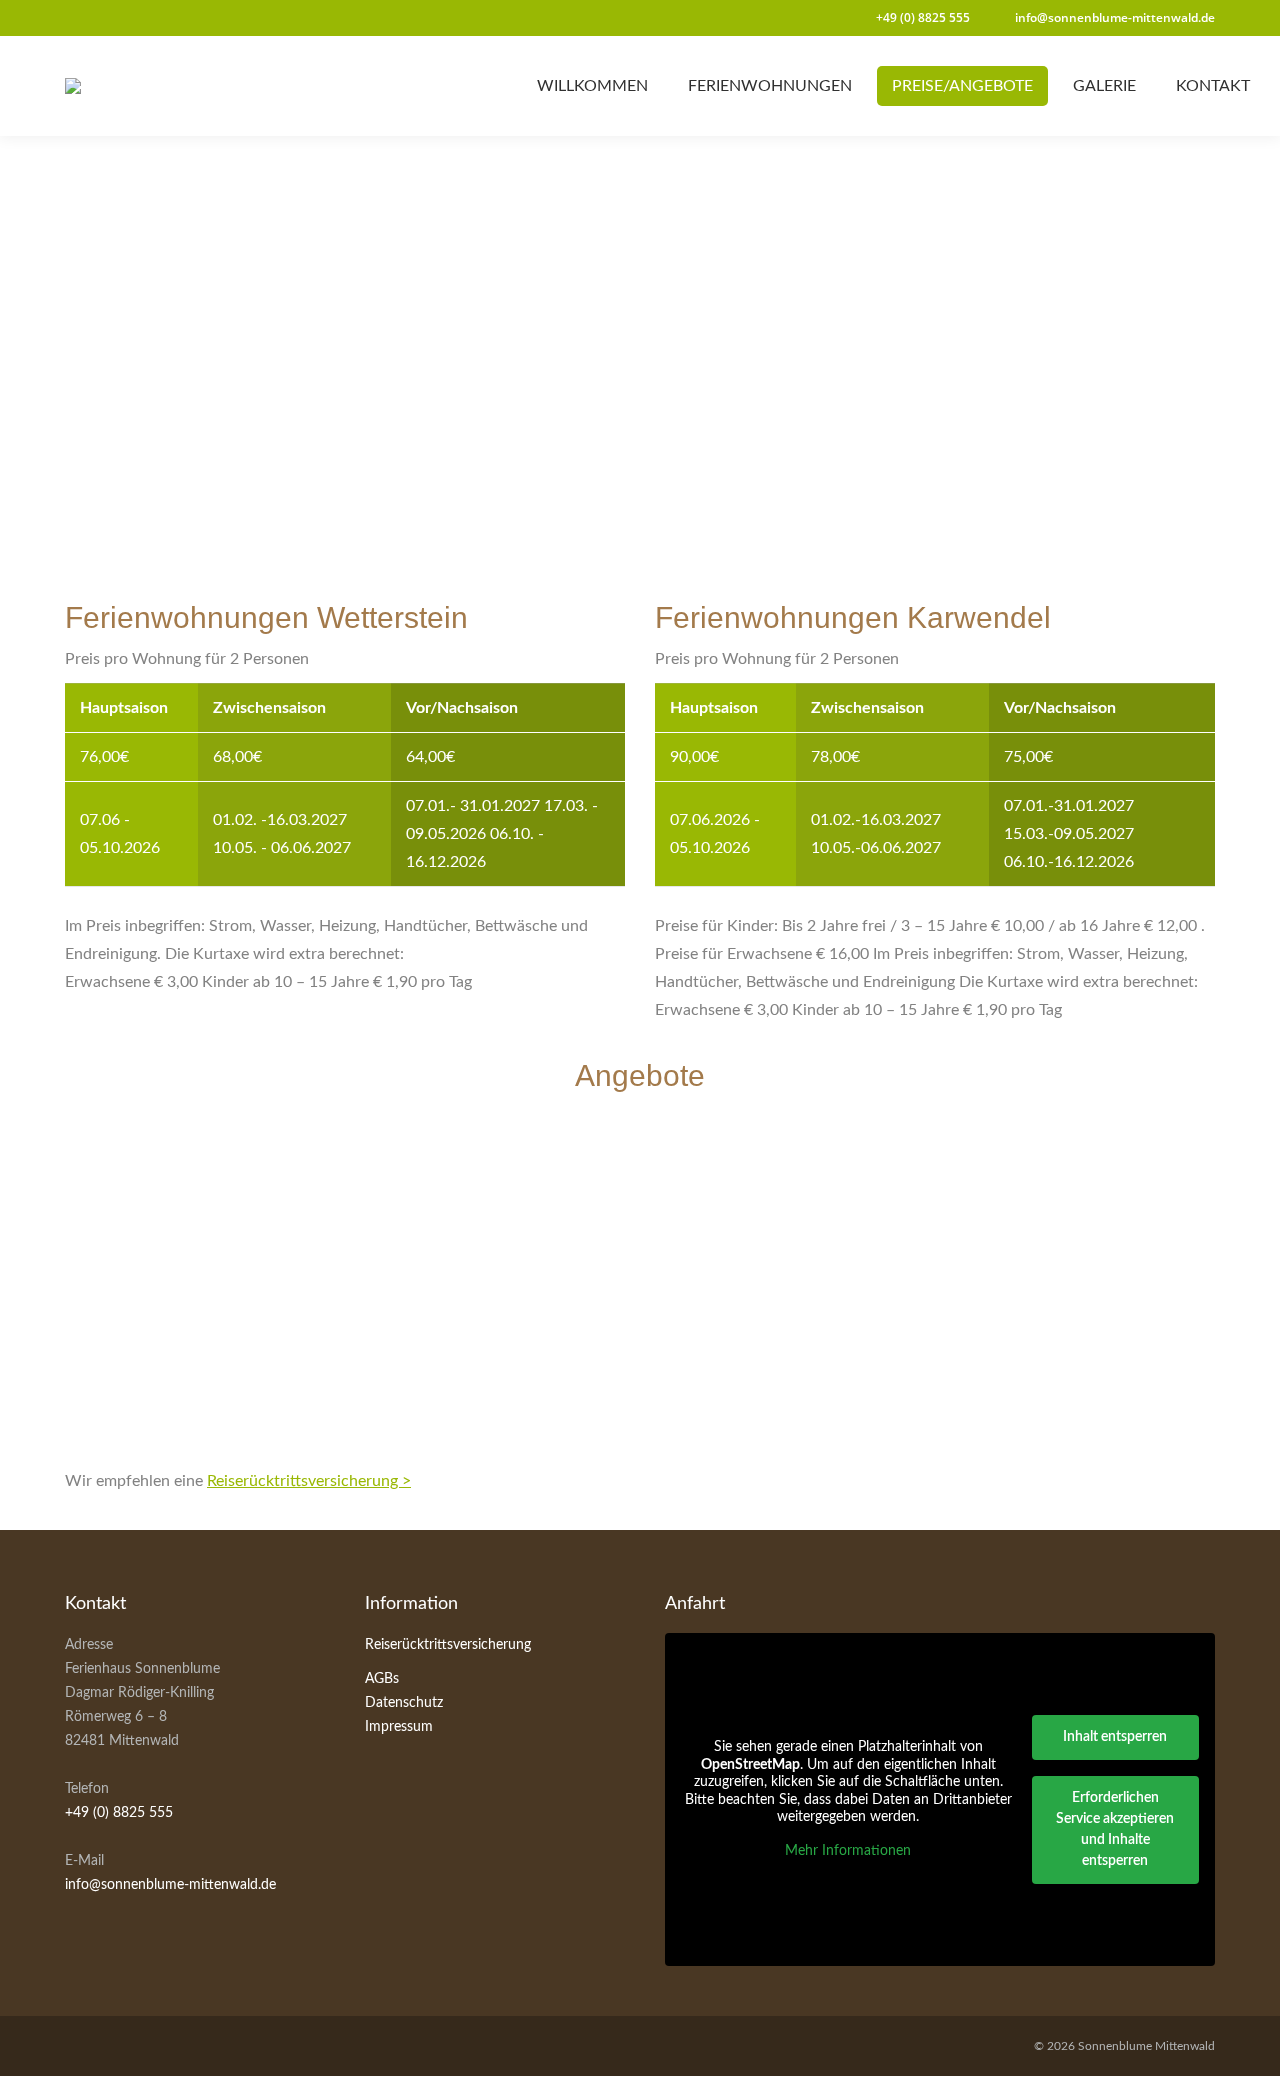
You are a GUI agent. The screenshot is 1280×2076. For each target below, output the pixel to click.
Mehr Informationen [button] (848, 1851)
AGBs (382, 1679)
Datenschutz (404, 1703)
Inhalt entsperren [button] (1115, 1737)
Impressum (399, 1727)
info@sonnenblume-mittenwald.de (170, 1885)
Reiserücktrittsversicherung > (309, 1481)
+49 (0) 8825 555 (119, 1813)
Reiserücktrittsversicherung (448, 1645)
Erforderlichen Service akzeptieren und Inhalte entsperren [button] (1115, 1829)
